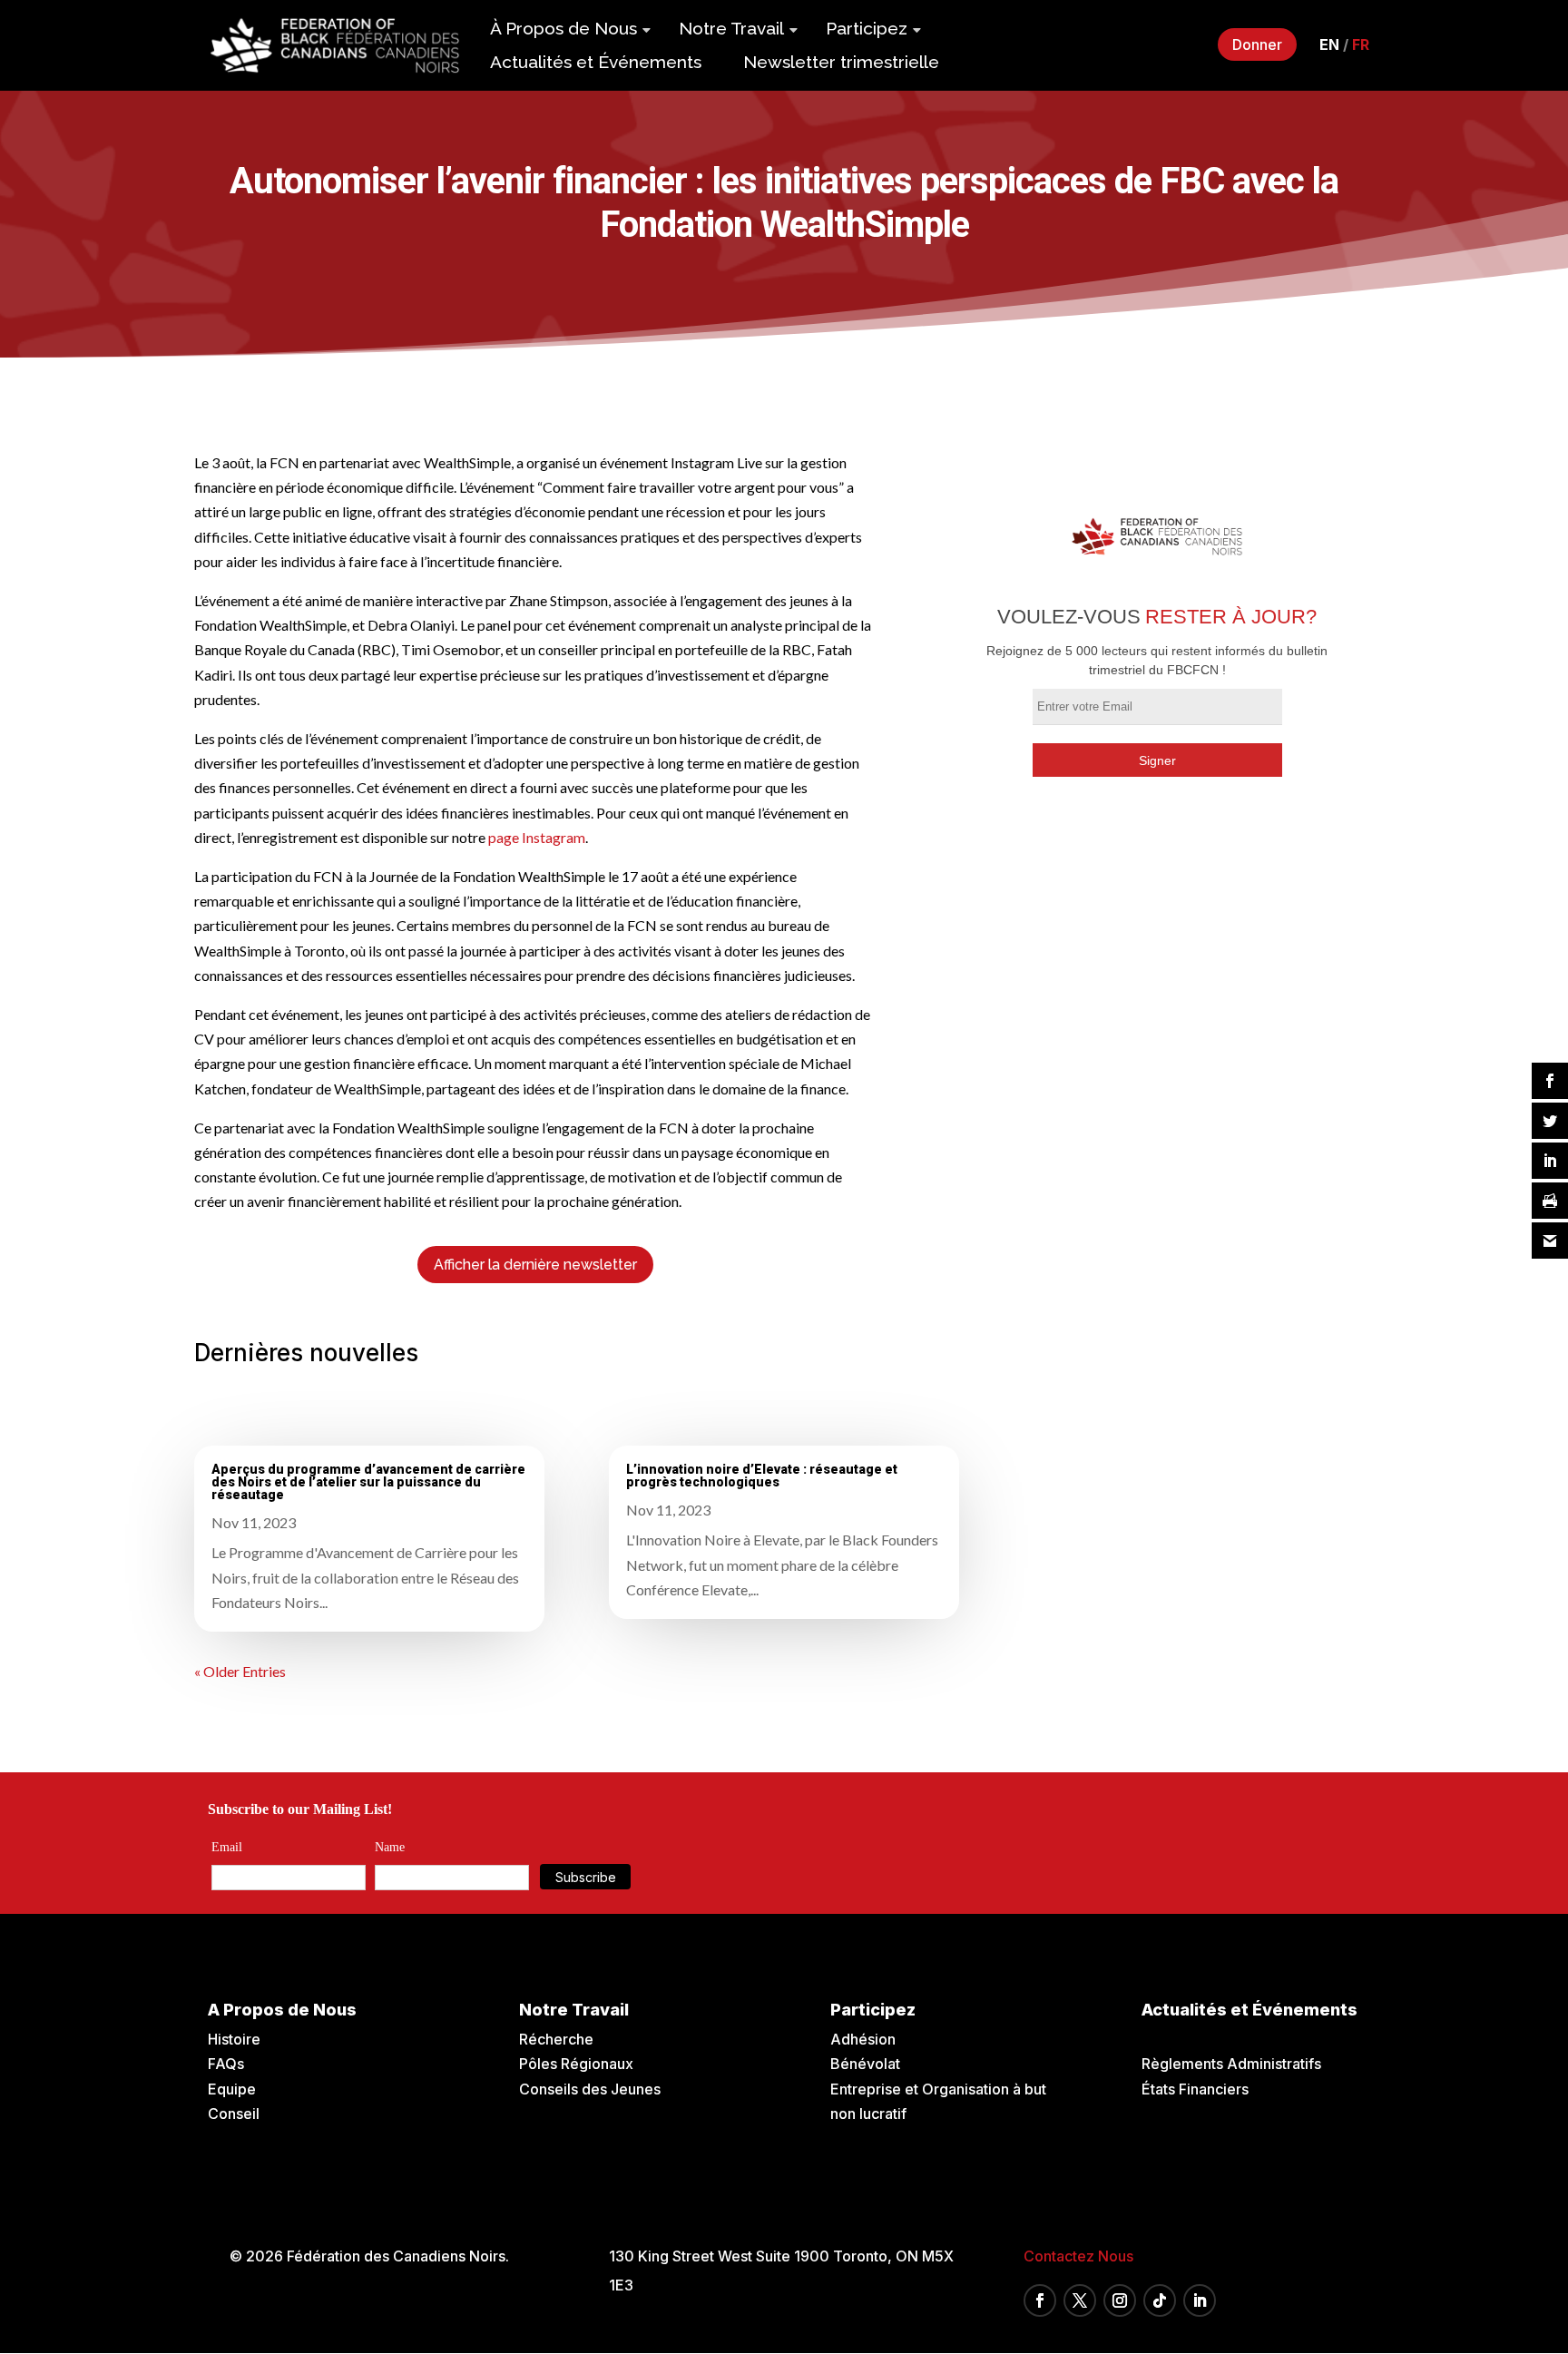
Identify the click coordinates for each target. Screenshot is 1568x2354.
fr (1361, 44)
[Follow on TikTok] (1160, 2300)
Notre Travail (731, 28)
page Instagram (537, 837)
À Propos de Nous (563, 28)
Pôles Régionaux (576, 2064)
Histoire (234, 2039)
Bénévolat (865, 2064)
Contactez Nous (1078, 2256)
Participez (867, 28)
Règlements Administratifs (1231, 2064)
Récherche (556, 2039)
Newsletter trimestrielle (841, 62)
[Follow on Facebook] (1040, 2300)
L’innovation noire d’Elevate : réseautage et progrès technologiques (762, 1476)
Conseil (234, 2114)
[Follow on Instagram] (1120, 2300)
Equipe (232, 2089)
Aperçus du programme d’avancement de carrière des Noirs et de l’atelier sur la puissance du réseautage (368, 1482)
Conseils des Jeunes (590, 2089)
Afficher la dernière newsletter (535, 1265)
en (1329, 44)
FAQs (226, 2064)
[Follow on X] (1080, 2300)
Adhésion (863, 2039)
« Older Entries (240, 1671)
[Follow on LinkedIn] (1200, 2300)
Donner (1257, 44)
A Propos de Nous (282, 2010)
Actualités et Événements (596, 62)
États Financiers (1195, 2089)
